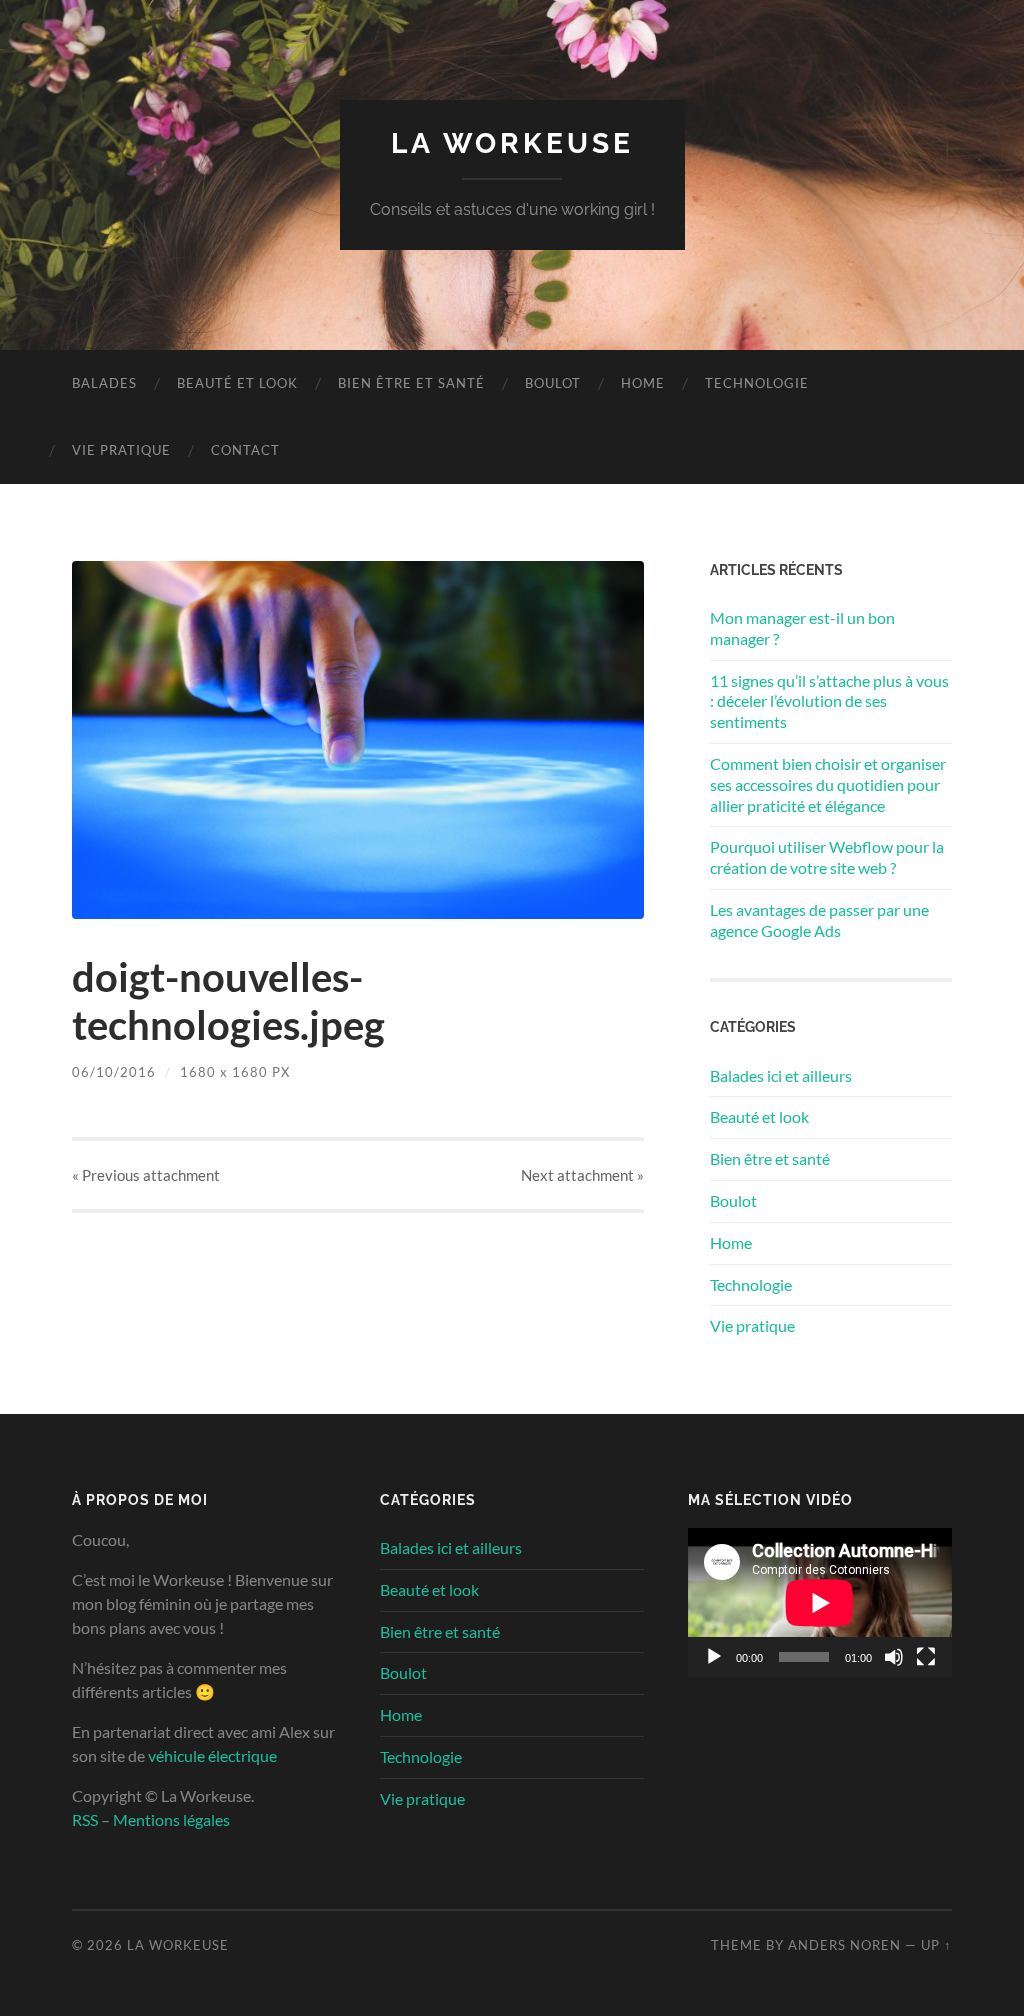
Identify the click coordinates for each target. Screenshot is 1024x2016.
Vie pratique (121, 450)
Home (643, 383)
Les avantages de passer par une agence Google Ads (819, 920)
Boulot (553, 383)
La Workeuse (512, 143)
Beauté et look (237, 383)
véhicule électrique (212, 1755)
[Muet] (894, 1657)
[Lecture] (714, 1657)
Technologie (757, 383)
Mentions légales (171, 1819)
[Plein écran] (926, 1657)
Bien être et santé (411, 383)
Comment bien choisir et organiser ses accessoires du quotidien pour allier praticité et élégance (828, 784)
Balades (104, 383)
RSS (85, 1819)
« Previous (146, 1175)
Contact (245, 450)
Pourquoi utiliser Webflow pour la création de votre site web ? (827, 857)
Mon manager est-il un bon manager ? (802, 628)
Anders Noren (844, 1945)
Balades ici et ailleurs (781, 1075)
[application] (820, 1602)
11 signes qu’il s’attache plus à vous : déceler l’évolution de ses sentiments (829, 701)
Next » (582, 1175)
